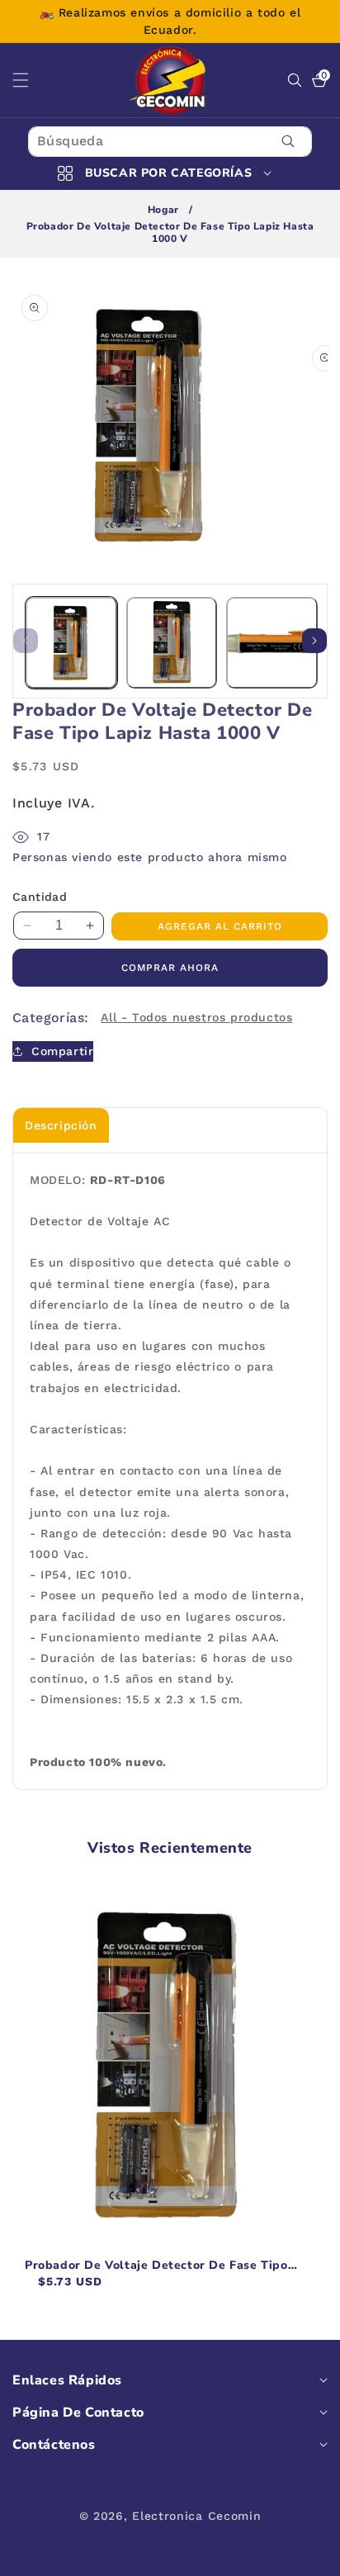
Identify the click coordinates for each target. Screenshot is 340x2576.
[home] (170, 2557)
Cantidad (40, 897)
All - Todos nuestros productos (196, 1017)
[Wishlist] (102, 2557)
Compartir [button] (62, 1051)
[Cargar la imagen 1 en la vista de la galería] (71, 643)
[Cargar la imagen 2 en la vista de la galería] (172, 643)
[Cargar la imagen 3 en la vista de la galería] (272, 643)
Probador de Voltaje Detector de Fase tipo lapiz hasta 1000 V (156, 2266)
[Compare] (306, 2557)
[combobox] (170, 142)
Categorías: (50, 1018)
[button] (31, 80)
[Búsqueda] (288, 142)
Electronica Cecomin (196, 2516)
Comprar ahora (170, 968)
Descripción (61, 1125)
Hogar (163, 210)
